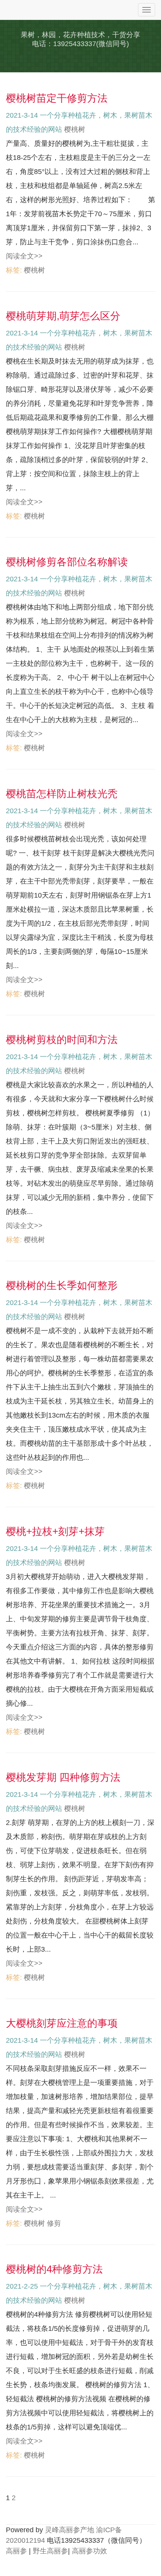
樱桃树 (75, 129)
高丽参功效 (89, 2551)
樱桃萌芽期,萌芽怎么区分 (63, 316)
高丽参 (16, 2551)
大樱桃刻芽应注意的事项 (62, 2023)
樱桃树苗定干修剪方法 (57, 98)
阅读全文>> (24, 256)
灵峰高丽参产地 (70, 2530)
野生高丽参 (50, 2551)
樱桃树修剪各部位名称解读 (67, 562)
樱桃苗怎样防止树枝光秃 (62, 794)
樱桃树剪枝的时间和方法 (62, 1040)
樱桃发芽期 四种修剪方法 (63, 1777)
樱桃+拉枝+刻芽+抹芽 (55, 1531)
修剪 (54, 2223)
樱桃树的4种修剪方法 (54, 2269)
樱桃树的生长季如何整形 (62, 1285)
